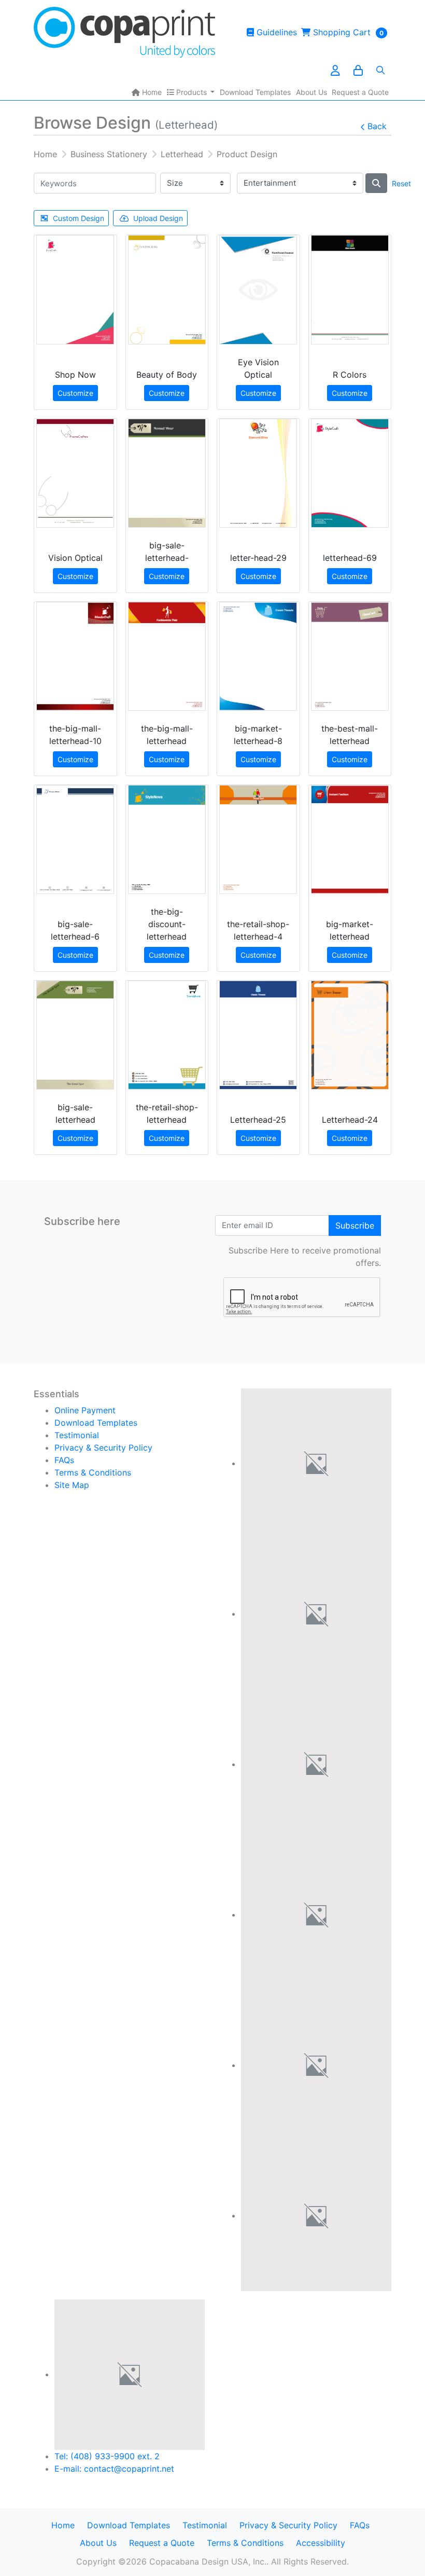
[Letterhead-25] (258, 1035)
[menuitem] (147, 92)
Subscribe (355, 1225)
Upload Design (158, 218)
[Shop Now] (75, 290)
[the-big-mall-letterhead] (167, 656)
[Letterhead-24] (350, 1035)
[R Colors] (350, 290)
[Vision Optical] (75, 473)
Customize (75, 393)
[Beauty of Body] (167, 290)
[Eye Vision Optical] (258, 290)
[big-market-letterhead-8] (258, 656)
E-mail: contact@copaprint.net (114, 2469)
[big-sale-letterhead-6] (75, 839)
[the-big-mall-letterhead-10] (75, 656)
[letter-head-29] (258, 473)
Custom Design (79, 218)
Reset (401, 183)
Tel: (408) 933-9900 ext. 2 (107, 2456)
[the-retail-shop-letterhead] (167, 1035)
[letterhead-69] (350, 473)
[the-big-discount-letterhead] (167, 839)
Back (377, 126)
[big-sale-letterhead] (75, 1035)
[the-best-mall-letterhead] (350, 656)
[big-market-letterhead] (350, 839)
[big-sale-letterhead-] (167, 473)
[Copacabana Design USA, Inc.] (124, 32)
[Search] (380, 70)
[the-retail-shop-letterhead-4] (258, 839)
